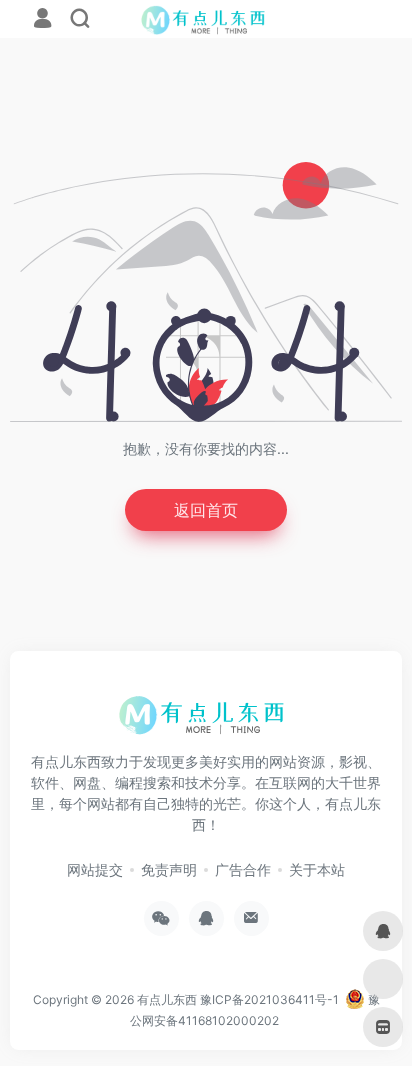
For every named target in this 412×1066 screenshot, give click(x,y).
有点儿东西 (167, 999)
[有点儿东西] (206, 722)
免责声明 (169, 869)
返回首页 (206, 510)
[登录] (42, 20)
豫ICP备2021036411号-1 (269, 999)
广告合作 (243, 869)
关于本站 (317, 869)
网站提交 (95, 869)
